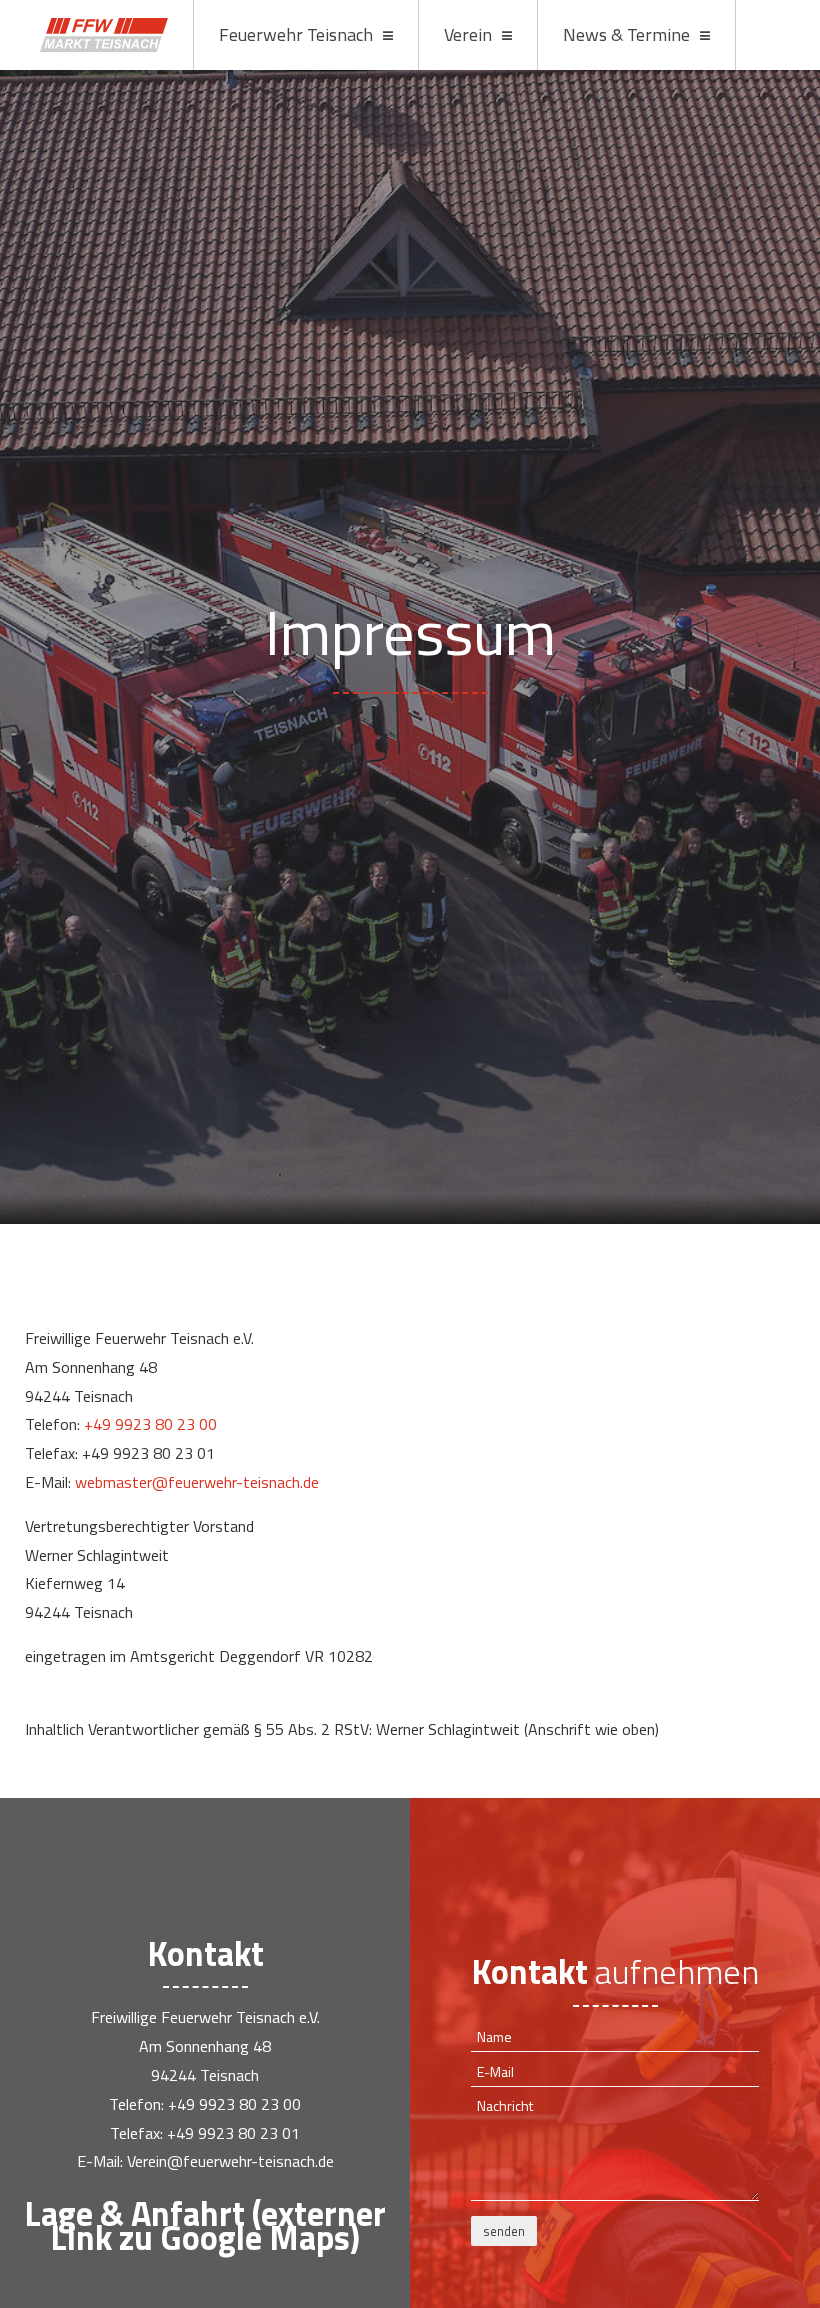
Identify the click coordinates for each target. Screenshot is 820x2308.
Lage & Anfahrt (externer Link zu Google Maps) (205, 2225)
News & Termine (626, 34)
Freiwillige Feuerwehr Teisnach (104, 35)
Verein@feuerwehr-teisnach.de (230, 2161)
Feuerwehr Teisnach (296, 34)
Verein (468, 34)
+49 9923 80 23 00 (150, 1424)
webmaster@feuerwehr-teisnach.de (197, 1482)
